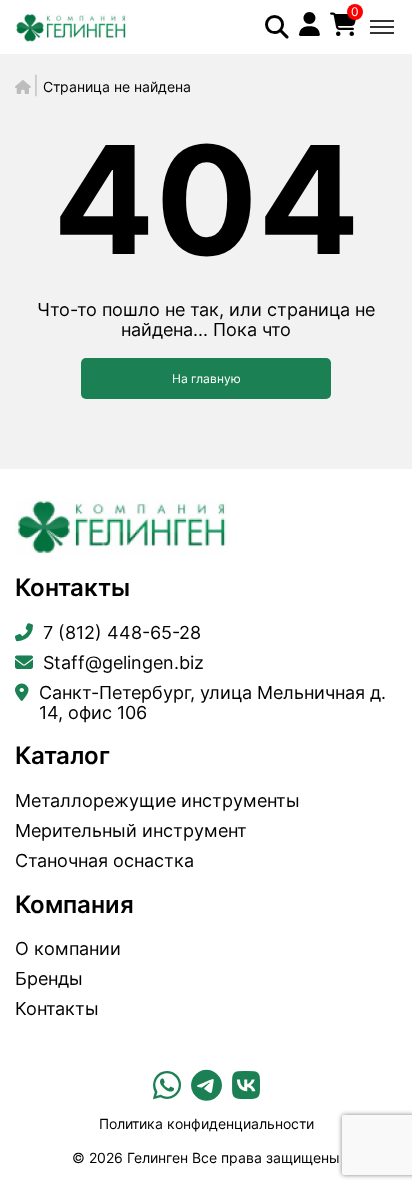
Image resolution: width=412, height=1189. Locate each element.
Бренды (49, 979)
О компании (68, 949)
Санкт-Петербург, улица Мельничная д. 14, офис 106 (212, 703)
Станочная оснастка (104, 861)
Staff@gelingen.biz (123, 663)
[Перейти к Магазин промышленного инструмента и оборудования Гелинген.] (23, 86)
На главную (206, 378)
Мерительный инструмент (131, 831)
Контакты (57, 1009)
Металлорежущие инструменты (157, 801)
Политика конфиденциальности (206, 1123)
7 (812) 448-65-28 (122, 633)
